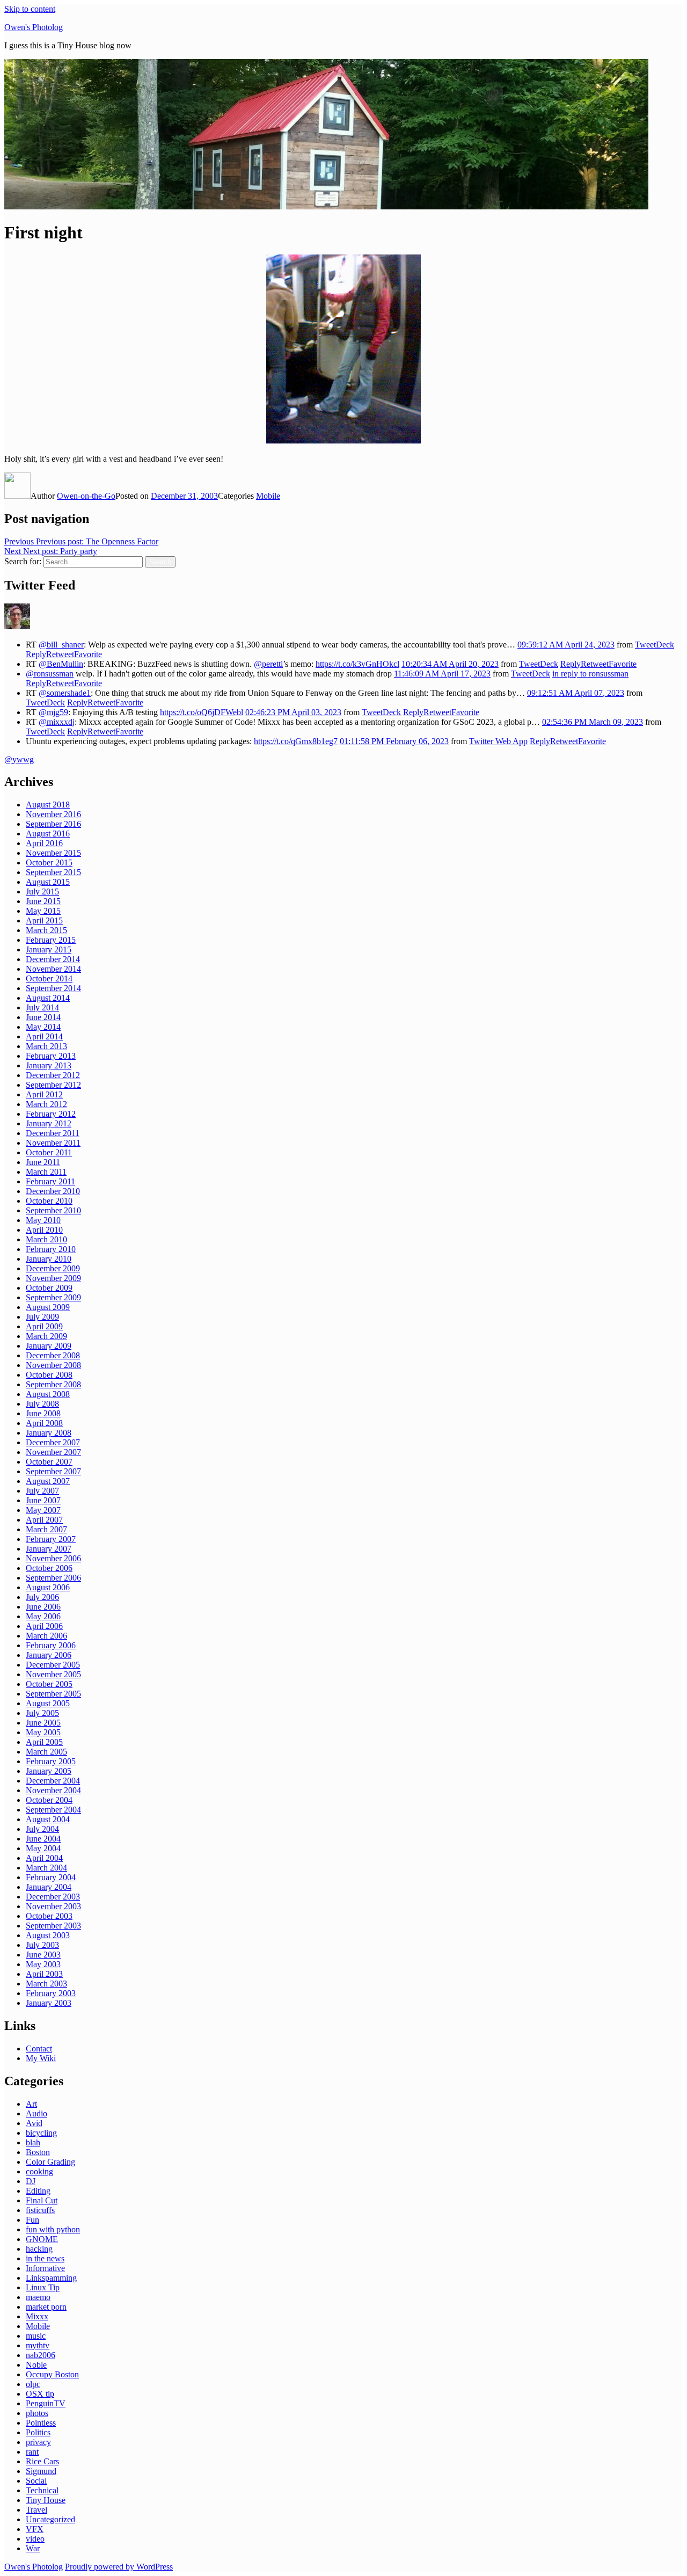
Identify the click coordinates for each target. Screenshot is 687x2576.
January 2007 (49, 1549)
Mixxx (37, 2316)
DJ (31, 2181)
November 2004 (53, 1790)
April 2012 (44, 1094)
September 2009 (53, 1297)
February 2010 (51, 1249)
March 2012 (46, 1104)
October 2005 (49, 1684)
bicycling (41, 2133)
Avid (34, 2123)
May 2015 (43, 911)
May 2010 (43, 1220)
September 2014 (53, 988)
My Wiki (41, 2058)
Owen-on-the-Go (86, 496)
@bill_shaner (61, 645)
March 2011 (46, 1172)
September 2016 (53, 824)
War (33, 2548)
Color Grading (50, 2162)
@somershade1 (65, 693)
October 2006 (49, 1568)
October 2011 (49, 1152)
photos (37, 2413)
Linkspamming (51, 2278)
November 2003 (53, 1906)
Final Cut (42, 2200)
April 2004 (44, 1858)
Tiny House (46, 2500)
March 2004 (46, 1868)
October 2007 (49, 1462)
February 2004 (51, 1877)
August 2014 (48, 998)
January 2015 (49, 949)
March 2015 (46, 930)
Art (31, 2104)
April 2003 (44, 1974)
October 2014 (49, 978)
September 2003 (53, 1926)
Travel (36, 2510)
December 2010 (53, 1191)
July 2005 (42, 1713)
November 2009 (53, 1278)
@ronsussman (50, 674)
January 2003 (49, 2003)
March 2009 (46, 1336)
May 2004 (43, 1848)
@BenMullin (61, 664)
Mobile (268, 496)
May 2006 (43, 1616)
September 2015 (53, 872)
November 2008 (53, 1365)
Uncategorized (50, 2519)
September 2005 (53, 1694)
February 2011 (50, 1181)
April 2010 (44, 1230)
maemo (38, 2297)
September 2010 (53, 1210)
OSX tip (40, 2394)
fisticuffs (40, 2210)
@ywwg (19, 759)
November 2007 (53, 1452)
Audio (36, 2113)
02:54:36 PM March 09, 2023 (593, 722)
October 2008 (49, 1375)
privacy (38, 2442)
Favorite (88, 654)
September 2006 (53, 1578)
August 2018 (48, 805)
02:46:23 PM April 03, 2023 (293, 712)
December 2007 (53, 1442)
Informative (45, 2268)
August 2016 (48, 834)
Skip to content (30, 9)
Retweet (60, 654)
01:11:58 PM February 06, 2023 (394, 741)
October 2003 (49, 1916)
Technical (42, 2490)
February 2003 (51, 1993)
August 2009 (48, 1307)
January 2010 (49, 1259)
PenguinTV (46, 2403)
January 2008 (49, 1433)
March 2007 (46, 1529)
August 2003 (48, 1935)
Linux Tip (43, 2287)
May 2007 (43, 1510)
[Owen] (17, 626)
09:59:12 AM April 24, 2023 (566, 645)
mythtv (38, 2345)
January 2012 (49, 1123)
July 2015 (42, 892)
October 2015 (49, 863)
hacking (39, 2249)
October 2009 (49, 1288)
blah (33, 2142)
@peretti (268, 664)
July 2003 (42, 1945)
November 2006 (53, 1558)
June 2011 (43, 1162)
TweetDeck (655, 645)
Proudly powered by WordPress (119, 2567)
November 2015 (53, 853)
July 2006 (42, 1597)
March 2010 (46, 1239)
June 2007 (43, 1500)
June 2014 (43, 1017)
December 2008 (53, 1355)
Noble (36, 2365)
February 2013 (51, 1056)
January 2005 (49, 1771)
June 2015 (43, 901)
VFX (35, 2529)
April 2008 (44, 1423)
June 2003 (43, 1955)
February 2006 (51, 1645)
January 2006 (49, 1655)
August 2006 (48, 1587)
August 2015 (48, 882)
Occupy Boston (52, 2374)
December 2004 (53, 1781)
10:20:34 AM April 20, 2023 (450, 664)
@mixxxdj (57, 722)
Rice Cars (42, 2461)
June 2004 (43, 1839)
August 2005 (48, 1703)
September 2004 (53, 1810)
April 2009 (44, 1326)
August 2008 (48, 1394)
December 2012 (53, 1075)
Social (36, 2481)
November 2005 (53, 1674)
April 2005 (44, 1742)
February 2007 (51, 1539)
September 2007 (53, 1471)
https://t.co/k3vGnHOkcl (357, 664)
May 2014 (43, 1027)
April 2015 (44, 920)
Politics (38, 2432)
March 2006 (46, 1636)
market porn (46, 2307)
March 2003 (46, 1984)
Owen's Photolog (34, 27)
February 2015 (51, 940)
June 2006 (43, 1607)
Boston (38, 2152)
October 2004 (49, 1800)
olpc (33, 2384)
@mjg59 (53, 712)
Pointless (41, 2423)
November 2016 (53, 814)
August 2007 (48, 1481)
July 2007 (42, 1491)
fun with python (53, 2229)
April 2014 (44, 1036)
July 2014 (42, 1007)
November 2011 (53, 1143)
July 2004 (42, 1829)
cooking (39, 2171)
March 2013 (46, 1046)
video (35, 2539)
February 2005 (51, 1761)
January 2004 (49, 1887)
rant (32, 2452)
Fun (32, 2220)
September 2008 (53, 1384)
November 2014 (53, 969)
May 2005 (43, 1732)
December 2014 (53, 959)
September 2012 (53, 1085)
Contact (39, 2049)
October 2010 (49, 1201)
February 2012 (51, 1114)
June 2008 (43, 1413)
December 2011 (53, 1133)
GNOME (42, 2239)
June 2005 (43, 1723)
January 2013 (49, 1065)
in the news (45, 2258)
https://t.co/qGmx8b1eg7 (296, 741)
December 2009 (53, 1268)
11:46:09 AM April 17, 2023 (442, 674)
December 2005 (53, 1665)
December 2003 (53, 1897)
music (36, 2336)
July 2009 (42, 1317)
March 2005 (46, 1752)
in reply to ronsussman (590, 674)
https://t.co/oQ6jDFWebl (202, 712)
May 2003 (43, 1964)
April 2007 (44, 1520)
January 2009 (49, 1346)
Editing (38, 2191)
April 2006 (44, 1626)
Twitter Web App (498, 741)
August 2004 (48, 1819)
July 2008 (42, 1404)
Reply (36, 654)
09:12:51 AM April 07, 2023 (576, 693)
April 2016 (44, 843)
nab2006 (41, 2355)
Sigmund (41, 2471)
